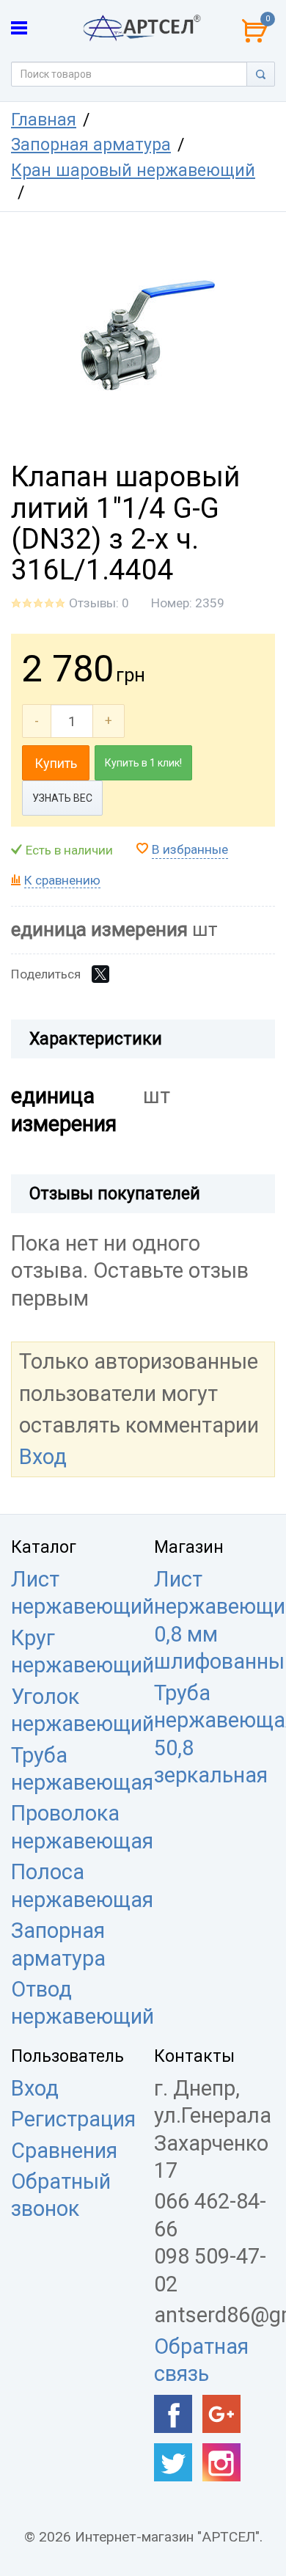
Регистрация (73, 2119)
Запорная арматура (91, 145)
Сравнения (64, 2151)
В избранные (190, 849)
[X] (100, 974)
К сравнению (62, 880)
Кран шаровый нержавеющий (133, 171)
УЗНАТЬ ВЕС (62, 798)
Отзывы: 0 (99, 603)
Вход (43, 1457)
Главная (44, 120)
